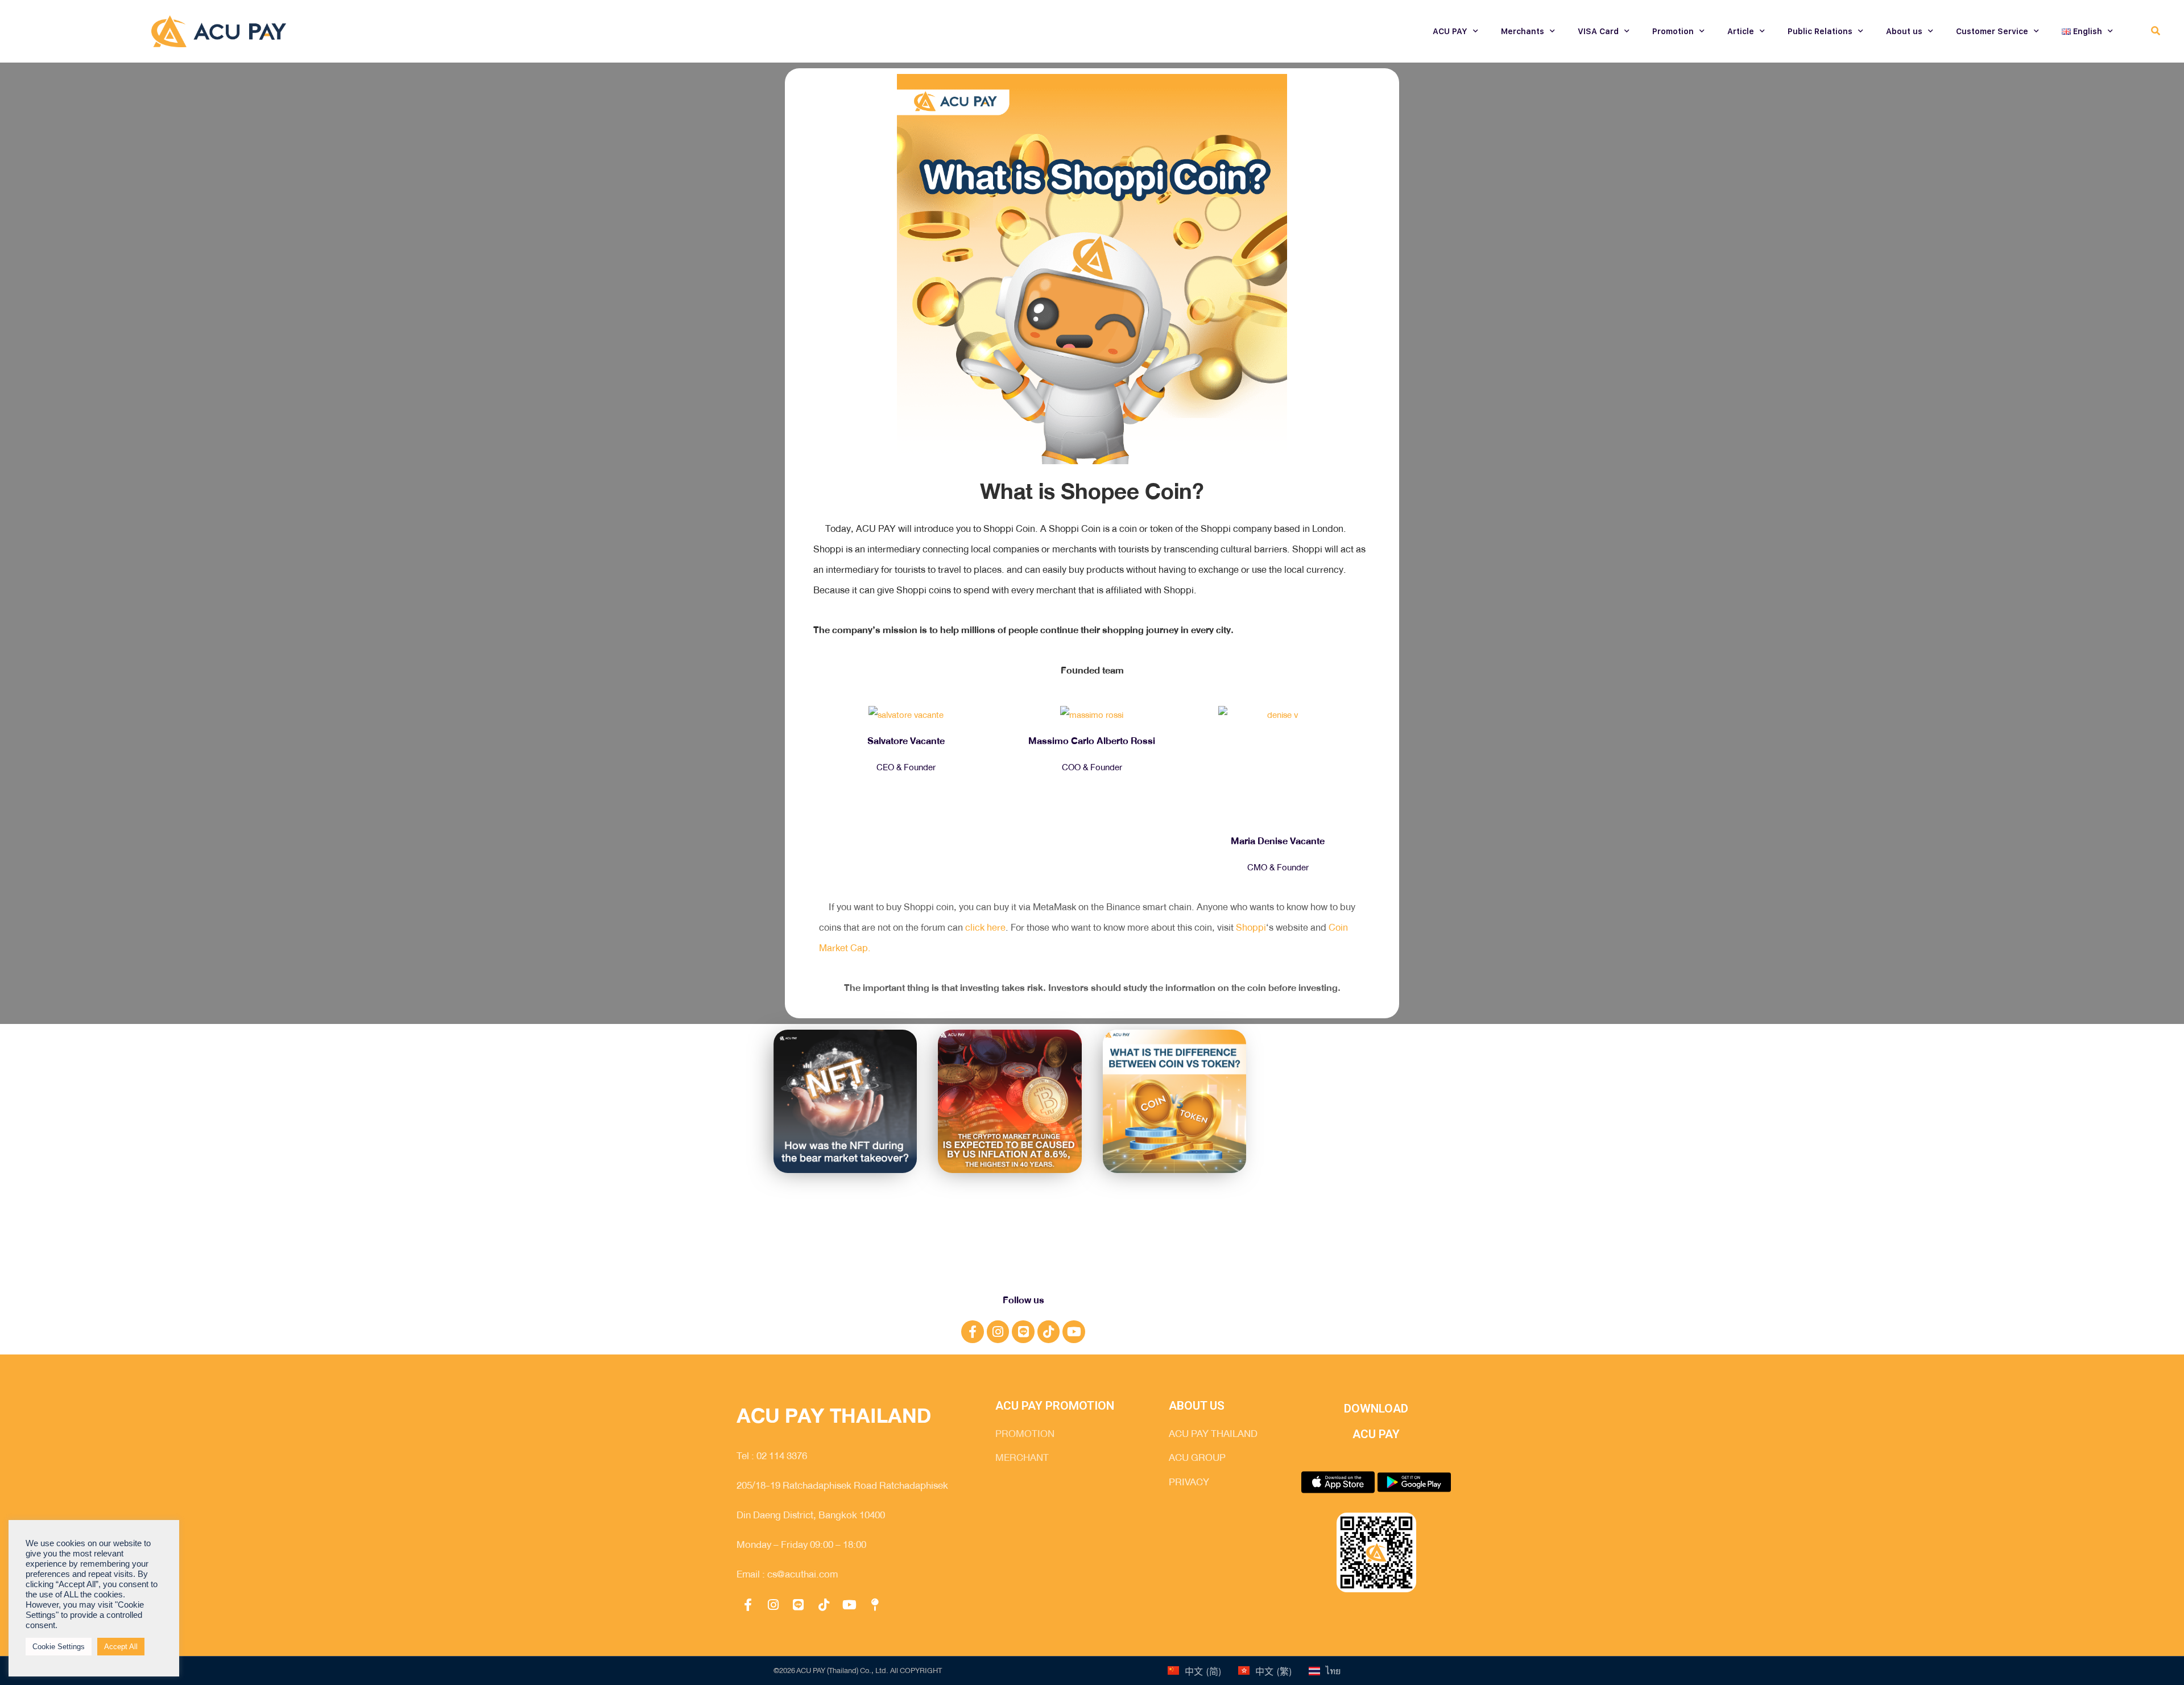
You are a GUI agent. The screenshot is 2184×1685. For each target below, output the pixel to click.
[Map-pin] (875, 1605)
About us (1904, 31)
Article (1741, 31)
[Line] (1023, 1332)
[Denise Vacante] (1278, 765)
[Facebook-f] (973, 1332)
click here (985, 928)
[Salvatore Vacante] (906, 715)
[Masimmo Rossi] (1092, 715)
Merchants (1523, 31)
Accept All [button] (121, 1647)
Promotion (1673, 31)
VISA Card (1598, 31)
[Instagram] (998, 1332)
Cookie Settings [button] (59, 1647)
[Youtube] (1074, 1332)
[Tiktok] (1049, 1332)
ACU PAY (1450, 31)
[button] (2155, 32)
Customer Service (1992, 31)
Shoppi (1251, 928)
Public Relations (1820, 31)
